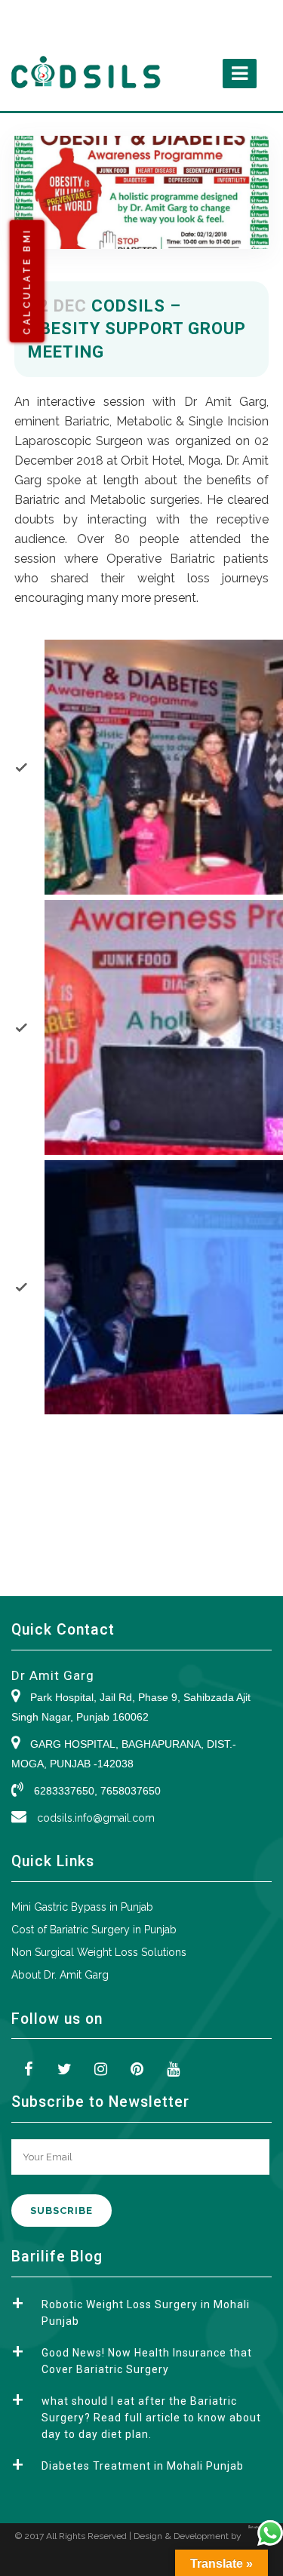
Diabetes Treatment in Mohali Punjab (143, 2466)
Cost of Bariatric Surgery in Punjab (94, 1930)
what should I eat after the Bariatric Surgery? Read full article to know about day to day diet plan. (151, 2418)
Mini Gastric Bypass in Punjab (82, 1907)
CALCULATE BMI (27, 281)
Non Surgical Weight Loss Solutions (99, 1952)
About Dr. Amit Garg (60, 1975)
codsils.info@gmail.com (96, 1818)
